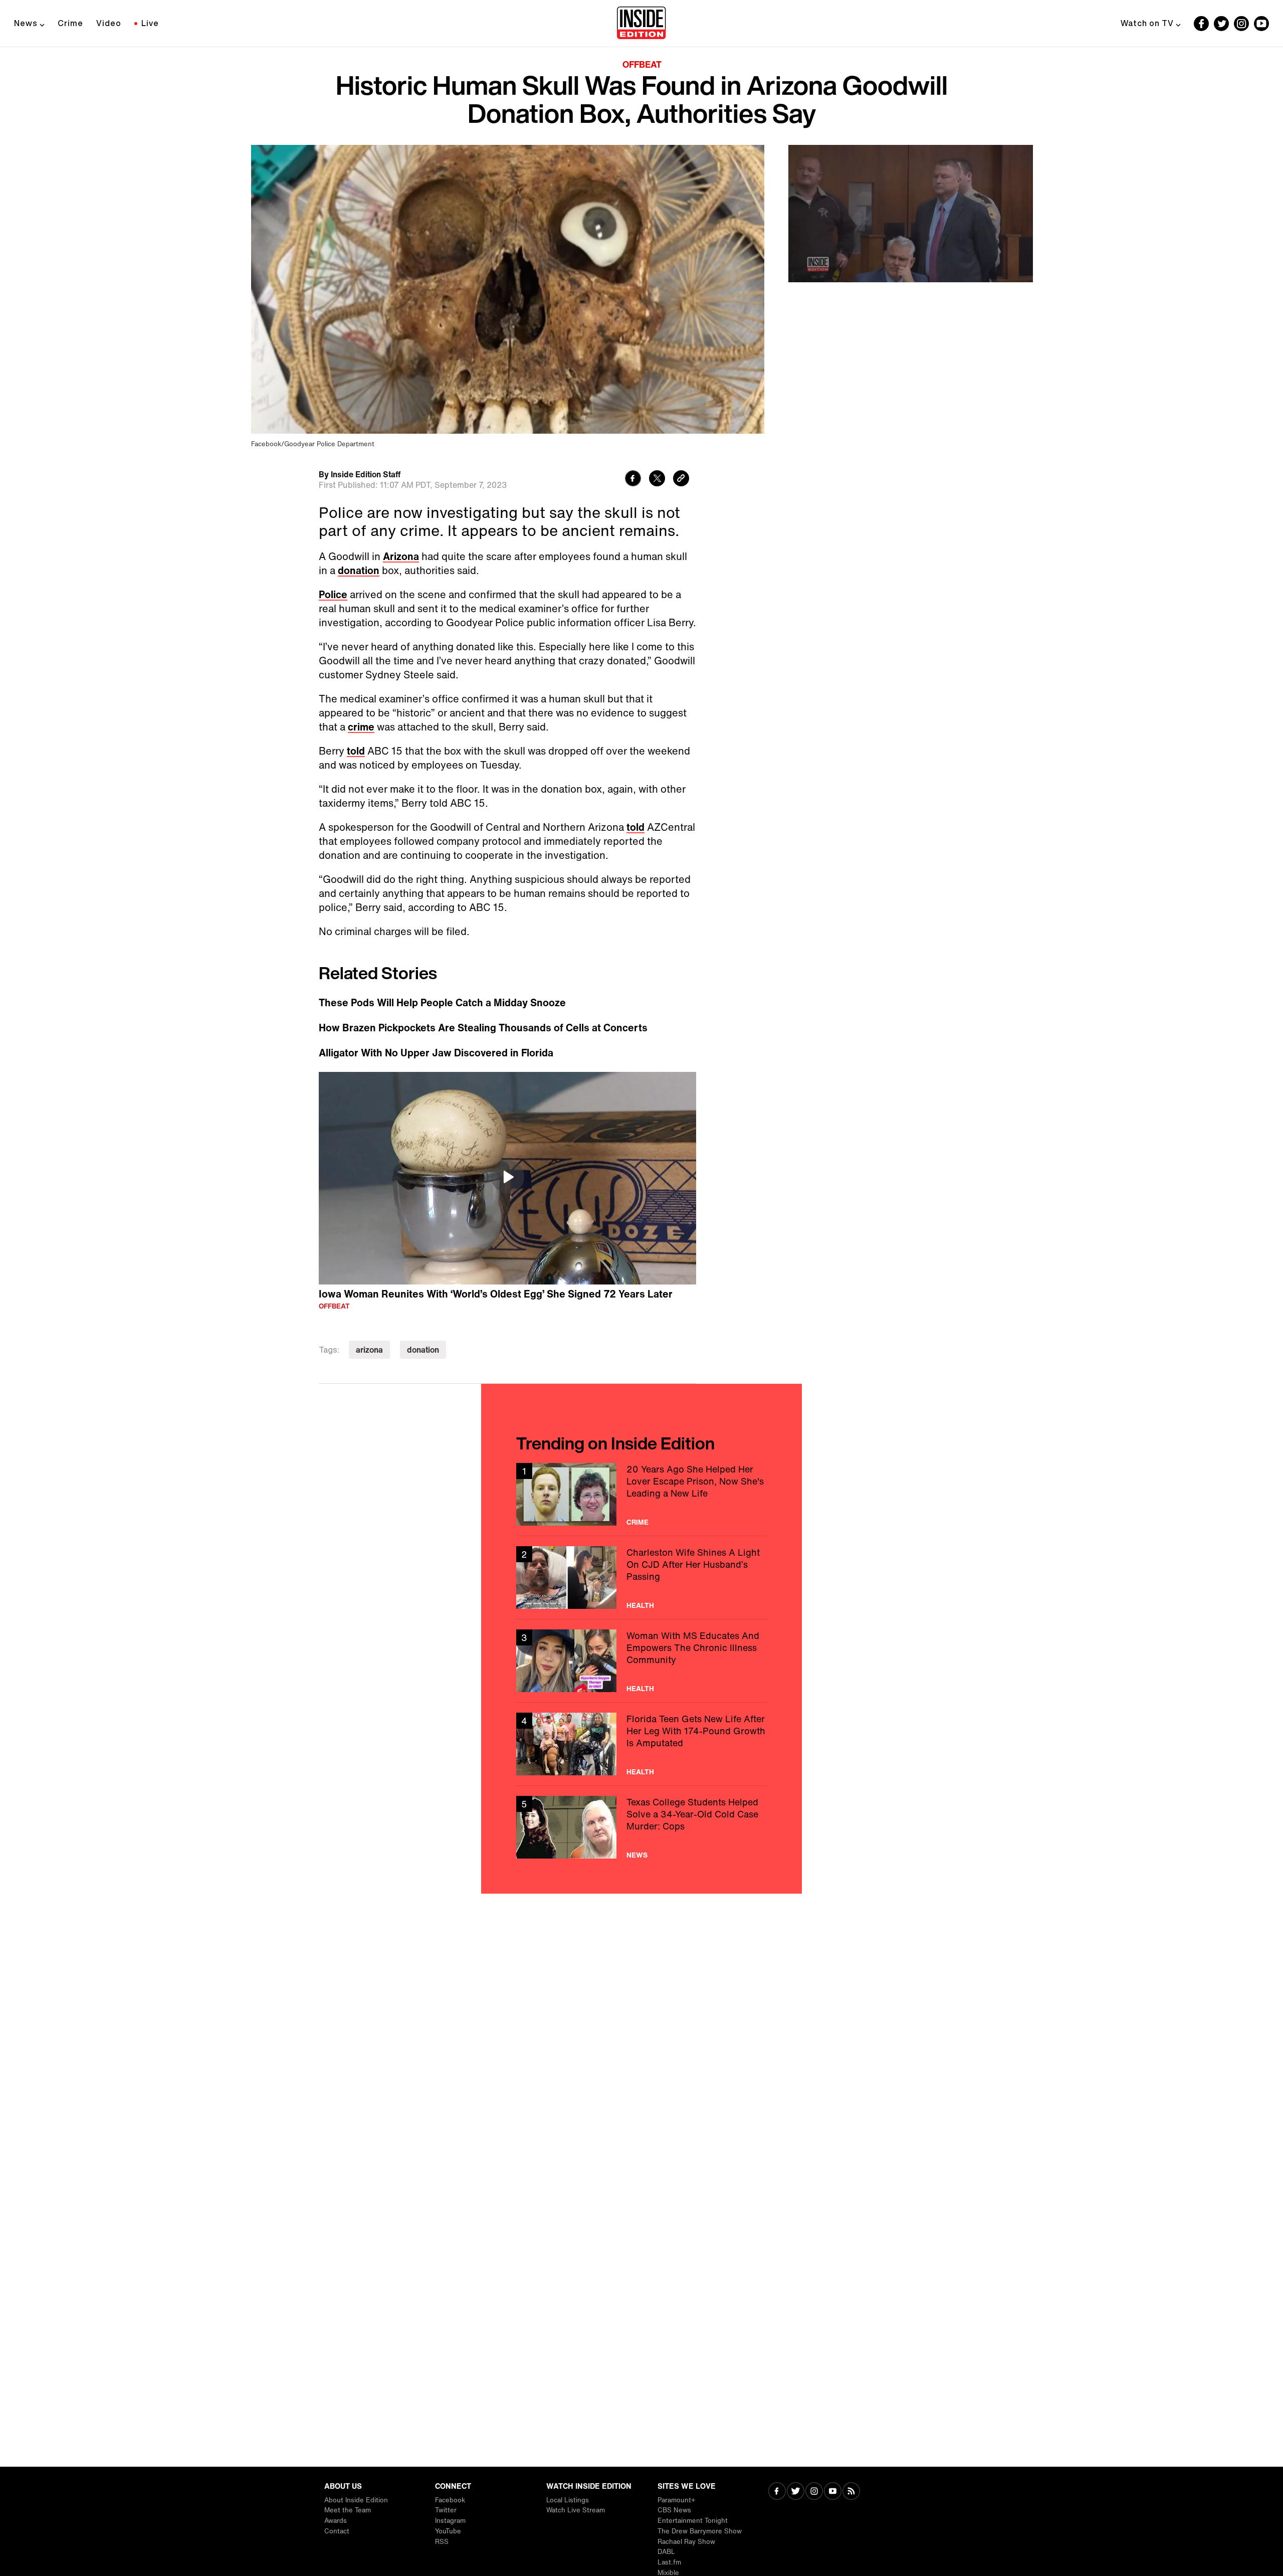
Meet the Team (348, 2510)
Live (150, 23)
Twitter (446, 2510)
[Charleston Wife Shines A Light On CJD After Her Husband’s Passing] (641, 1578)
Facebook (450, 2500)
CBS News (674, 2510)
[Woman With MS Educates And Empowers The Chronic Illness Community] (641, 1661)
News (26, 23)
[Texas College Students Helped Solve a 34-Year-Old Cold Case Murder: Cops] (641, 1827)
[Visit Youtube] (833, 2492)
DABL (666, 2552)
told (356, 751)
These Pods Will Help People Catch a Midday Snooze (442, 1003)
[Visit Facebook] (777, 2492)
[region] (507, 1178)
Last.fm (669, 2562)
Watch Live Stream (576, 2510)
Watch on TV (1147, 23)
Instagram (450, 2521)
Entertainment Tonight (693, 2521)
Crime (70, 23)
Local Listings (568, 2500)
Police (333, 594)
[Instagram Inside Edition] (1241, 24)
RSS (442, 2542)
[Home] (641, 24)
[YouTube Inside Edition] (1261, 24)
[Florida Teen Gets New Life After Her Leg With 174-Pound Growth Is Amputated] (641, 1744)
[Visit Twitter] (796, 2492)
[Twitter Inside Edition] (1221, 24)
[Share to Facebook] (633, 480)
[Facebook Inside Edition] (1201, 24)
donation (359, 570)
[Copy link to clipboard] (681, 480)
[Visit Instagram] (814, 2492)
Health (640, 1605)
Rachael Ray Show (686, 2542)
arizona (369, 1350)
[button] (508, 1177)
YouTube (448, 2531)
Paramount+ (676, 2500)
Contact (337, 2531)
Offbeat (642, 64)
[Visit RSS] (851, 2492)
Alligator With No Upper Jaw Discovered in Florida (436, 1053)
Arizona (401, 556)
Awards (336, 2521)
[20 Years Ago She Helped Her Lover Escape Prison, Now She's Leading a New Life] (641, 1494)
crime (361, 727)
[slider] (911, 253)
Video (109, 23)
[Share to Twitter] (657, 480)
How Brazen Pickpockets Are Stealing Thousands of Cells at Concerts (483, 1028)
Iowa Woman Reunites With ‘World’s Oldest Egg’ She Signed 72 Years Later (496, 1294)
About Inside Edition (356, 2500)
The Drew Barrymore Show (700, 2531)
